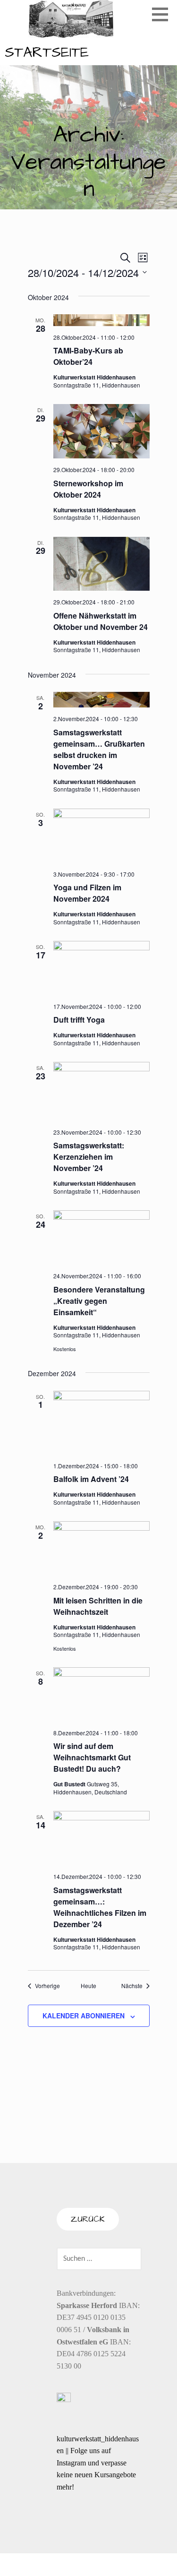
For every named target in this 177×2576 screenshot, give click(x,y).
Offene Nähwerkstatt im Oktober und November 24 (101, 621)
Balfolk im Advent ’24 (91, 1479)
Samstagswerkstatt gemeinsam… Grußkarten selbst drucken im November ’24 (99, 749)
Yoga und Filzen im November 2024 (87, 893)
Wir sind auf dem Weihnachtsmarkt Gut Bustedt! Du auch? (92, 1757)
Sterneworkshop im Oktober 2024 (88, 489)
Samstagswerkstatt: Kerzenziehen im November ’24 (89, 1157)
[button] (163, 14)
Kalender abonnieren (84, 2016)
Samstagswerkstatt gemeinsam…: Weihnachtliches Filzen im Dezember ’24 (100, 1907)
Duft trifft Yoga (79, 1020)
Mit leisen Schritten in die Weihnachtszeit (98, 1606)
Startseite (47, 52)
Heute (88, 1986)
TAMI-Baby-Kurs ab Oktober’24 (88, 356)
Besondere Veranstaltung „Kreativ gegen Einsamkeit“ (99, 1301)
